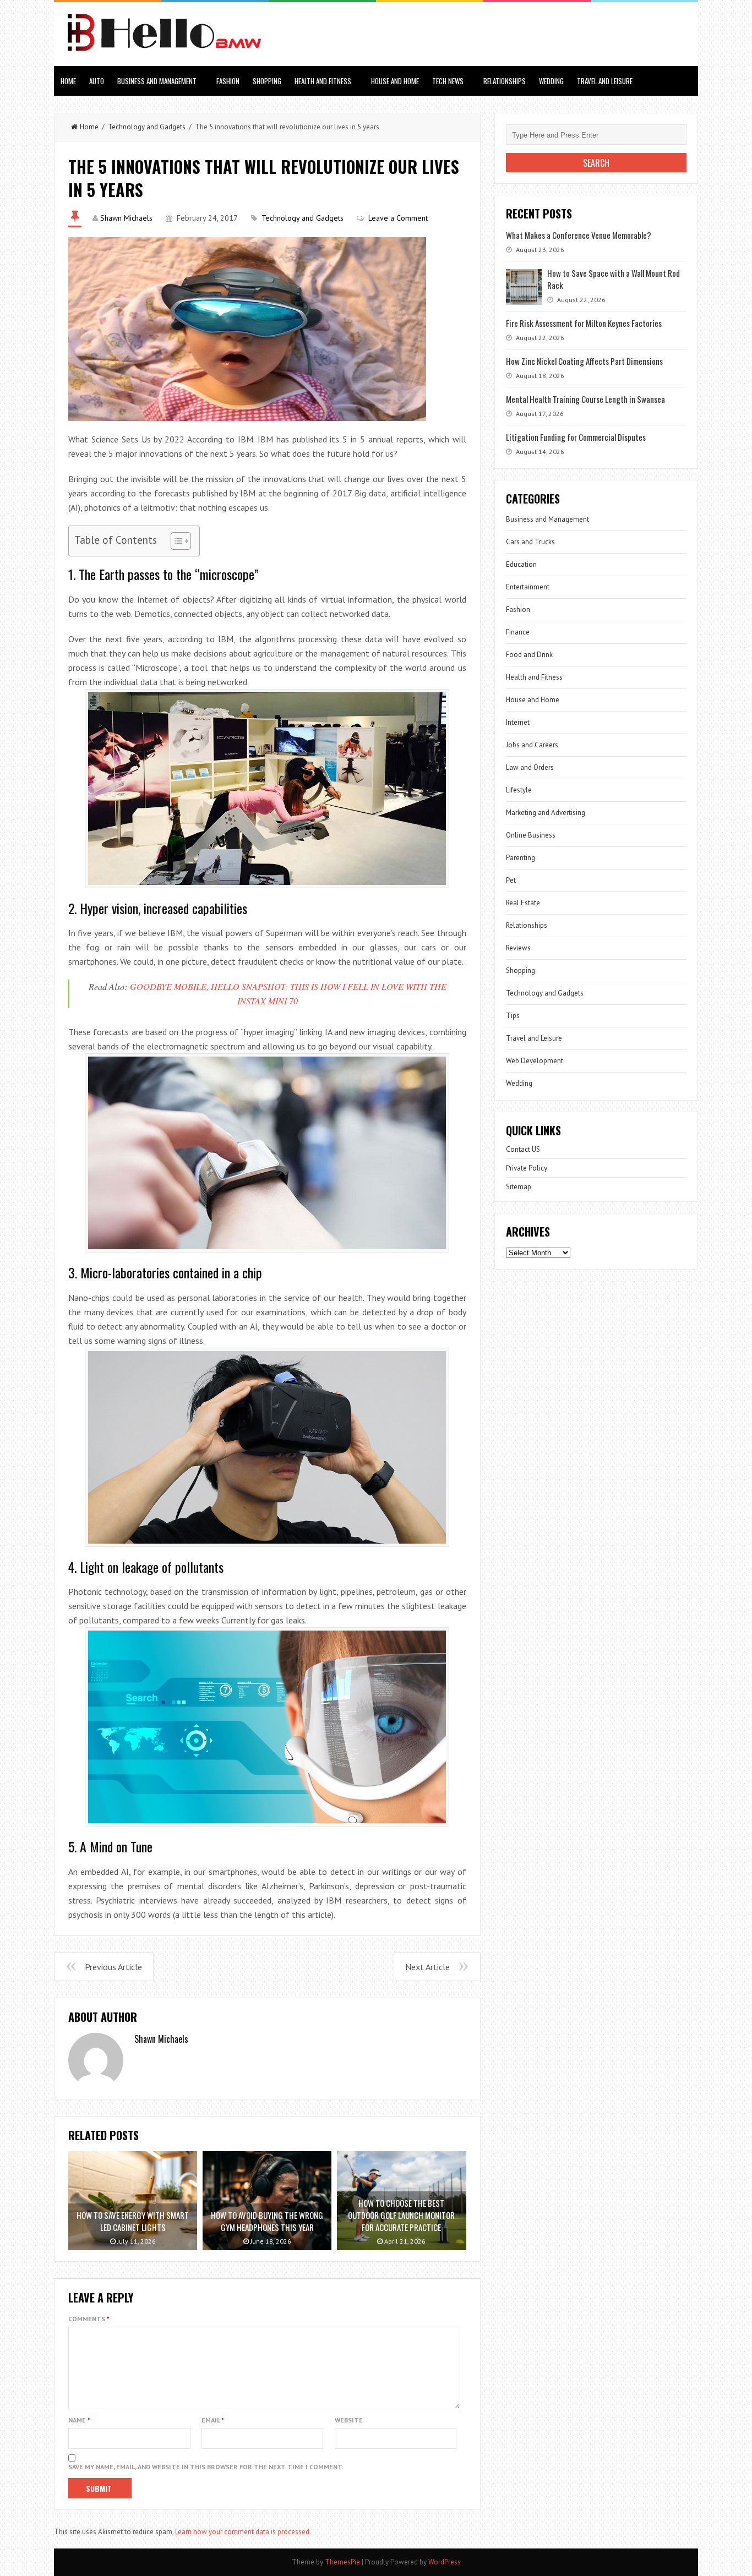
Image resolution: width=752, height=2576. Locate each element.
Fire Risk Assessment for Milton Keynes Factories (584, 323)
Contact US (523, 1149)
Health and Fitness (323, 81)
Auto (97, 81)
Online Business (531, 835)
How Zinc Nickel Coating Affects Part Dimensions (584, 361)
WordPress (445, 2562)
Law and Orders (530, 767)
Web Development (535, 1061)
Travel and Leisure (605, 81)
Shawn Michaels (126, 218)
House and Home (395, 81)
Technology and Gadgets (147, 127)
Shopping (267, 81)
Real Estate (523, 903)
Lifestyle (519, 790)
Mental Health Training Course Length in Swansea (585, 399)
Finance (518, 632)
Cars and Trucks (530, 542)
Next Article (427, 1967)
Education (521, 564)
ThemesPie (342, 2562)
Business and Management (157, 81)
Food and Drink (529, 655)
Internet (518, 722)
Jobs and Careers (532, 745)
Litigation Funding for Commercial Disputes (576, 437)
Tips (513, 1016)
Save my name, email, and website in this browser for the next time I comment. (206, 2467)
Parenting (521, 858)
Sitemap (519, 1187)
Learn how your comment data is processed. (243, 2532)
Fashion (228, 81)
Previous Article (113, 1967)
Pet (511, 880)
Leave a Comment (398, 218)
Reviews (518, 948)
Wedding (551, 81)
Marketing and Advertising (546, 813)
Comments (89, 2319)
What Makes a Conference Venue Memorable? (579, 235)
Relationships (505, 81)
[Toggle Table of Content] (175, 541)
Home (68, 81)
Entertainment (528, 587)
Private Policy (527, 1168)
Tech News (448, 81)
